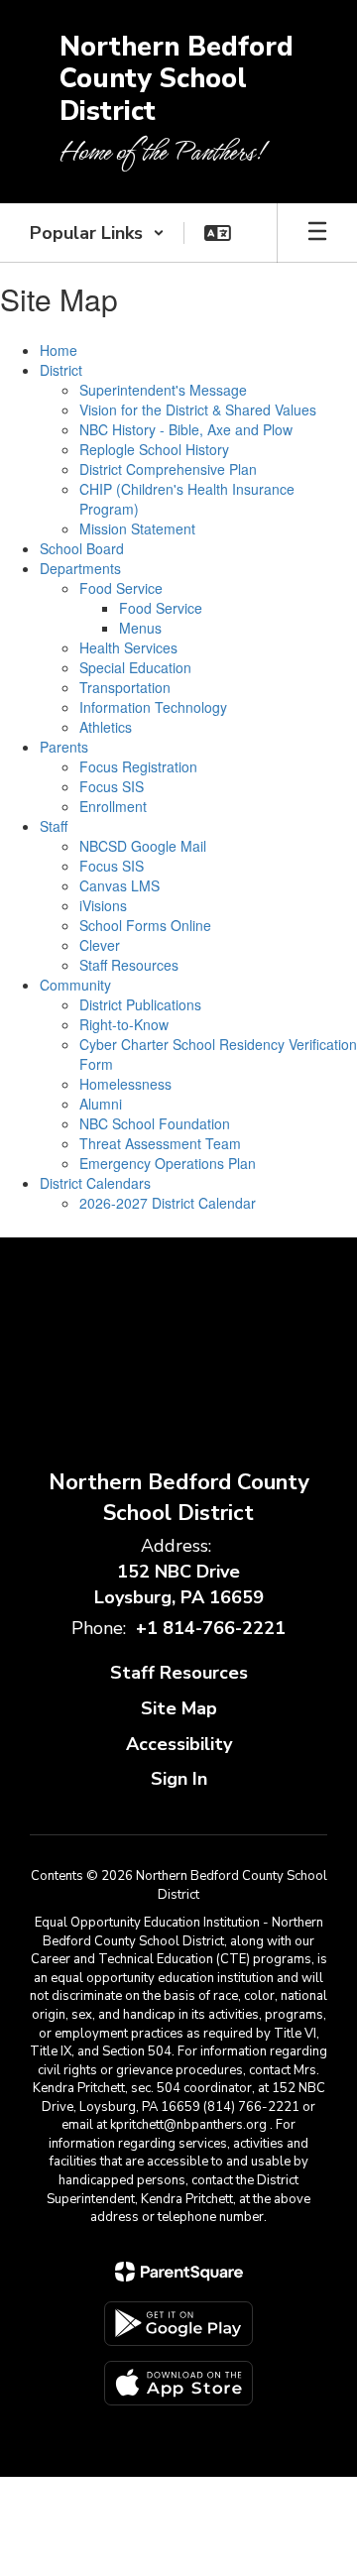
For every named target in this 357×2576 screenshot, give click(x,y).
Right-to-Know (124, 1024)
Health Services (128, 647)
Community (75, 985)
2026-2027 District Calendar (168, 1203)
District (61, 370)
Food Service (121, 588)
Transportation (125, 687)
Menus (140, 628)
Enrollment (113, 806)
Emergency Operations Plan (168, 1163)
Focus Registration (138, 766)
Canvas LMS (119, 885)
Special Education (135, 667)
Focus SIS (112, 786)
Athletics (106, 727)
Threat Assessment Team (160, 1143)
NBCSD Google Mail (143, 846)
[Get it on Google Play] (178, 2324)
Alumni (101, 1104)
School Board (82, 548)
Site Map (179, 1708)
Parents (64, 747)
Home (59, 350)
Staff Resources (129, 965)
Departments (80, 568)
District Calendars (95, 1183)
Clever (100, 945)
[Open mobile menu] (317, 233)
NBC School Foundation (155, 1123)
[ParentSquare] (179, 2272)
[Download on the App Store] (178, 2383)
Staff (54, 826)
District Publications (140, 1004)
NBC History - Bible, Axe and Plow (186, 429)
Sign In (179, 1779)
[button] (97, 233)
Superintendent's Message (163, 390)
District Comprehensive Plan (168, 469)
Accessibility (179, 1744)
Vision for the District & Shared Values (198, 410)
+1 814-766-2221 (211, 1628)
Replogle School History (154, 449)
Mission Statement (137, 528)
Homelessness (125, 1084)
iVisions (103, 905)
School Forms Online (145, 925)
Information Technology (153, 707)
